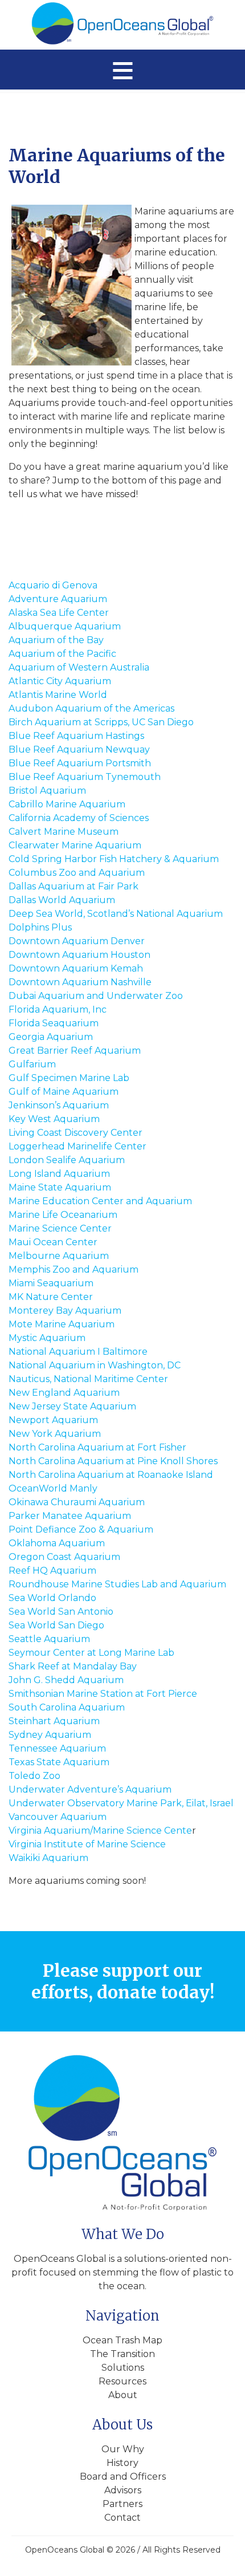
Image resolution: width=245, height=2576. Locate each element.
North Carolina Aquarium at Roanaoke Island (111, 1475)
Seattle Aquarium (49, 1639)
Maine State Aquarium (60, 1187)
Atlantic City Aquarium (60, 681)
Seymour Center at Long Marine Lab (91, 1653)
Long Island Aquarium (59, 1174)
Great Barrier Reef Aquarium (75, 1051)
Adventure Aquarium (58, 599)
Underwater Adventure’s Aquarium (90, 1789)
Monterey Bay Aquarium (65, 1311)
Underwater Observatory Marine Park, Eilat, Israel (121, 1803)
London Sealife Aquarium (67, 1160)
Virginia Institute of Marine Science (87, 1844)
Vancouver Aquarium (58, 1817)
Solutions (123, 2368)
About (123, 2395)
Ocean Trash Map (122, 2340)
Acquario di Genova (53, 585)
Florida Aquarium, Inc (58, 1009)
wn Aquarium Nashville (99, 982)
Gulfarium (32, 1064)
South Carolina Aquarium (67, 1707)
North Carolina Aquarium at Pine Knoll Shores (113, 1461)
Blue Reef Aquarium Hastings (76, 736)
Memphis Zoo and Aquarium (73, 1269)
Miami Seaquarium (51, 1283)
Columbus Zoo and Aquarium (77, 873)
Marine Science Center (60, 1228)
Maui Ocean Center (53, 1242)
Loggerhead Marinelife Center (77, 1146)
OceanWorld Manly (53, 1488)
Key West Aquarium (54, 1119)
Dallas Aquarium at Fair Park (73, 886)
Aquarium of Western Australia (79, 667)
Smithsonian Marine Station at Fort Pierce (103, 1694)
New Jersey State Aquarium (72, 1406)
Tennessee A (37, 1748)
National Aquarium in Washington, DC (95, 1365)
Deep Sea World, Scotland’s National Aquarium (116, 914)
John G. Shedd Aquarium (66, 1680)
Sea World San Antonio (61, 1612)
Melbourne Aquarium (59, 1256)
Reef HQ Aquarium (52, 1571)
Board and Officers (123, 2477)
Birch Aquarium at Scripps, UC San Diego (101, 722)
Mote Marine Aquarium (62, 1324)
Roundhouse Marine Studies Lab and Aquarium (117, 1584)
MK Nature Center (51, 1297)
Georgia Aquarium (51, 1037)
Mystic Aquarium (47, 1338)
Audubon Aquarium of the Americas (91, 708)
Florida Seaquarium (54, 1023)
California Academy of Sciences (79, 818)
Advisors (123, 2490)
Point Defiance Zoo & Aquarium (81, 1529)
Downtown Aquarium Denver (77, 941)
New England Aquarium (64, 1393)
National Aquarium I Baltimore (78, 1352)
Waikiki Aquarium (48, 1858)
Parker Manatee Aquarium (70, 1516)
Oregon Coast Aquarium (64, 1557)
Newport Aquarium (53, 1420)
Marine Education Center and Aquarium (100, 1201)
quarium (86, 1748)
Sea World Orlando (52, 1598)
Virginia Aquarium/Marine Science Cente (100, 1831)
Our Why (123, 2449)
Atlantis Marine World (58, 695)
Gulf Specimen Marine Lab (69, 1078)
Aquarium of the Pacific (62, 654)
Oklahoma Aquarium (57, 1543)
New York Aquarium (55, 1434)
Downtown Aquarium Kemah (76, 968)
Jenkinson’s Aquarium (59, 1105)
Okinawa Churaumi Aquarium (77, 1502)
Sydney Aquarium (50, 1735)
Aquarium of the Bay (56, 640)
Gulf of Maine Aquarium (64, 1092)
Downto (27, 982)
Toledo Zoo (34, 1776)
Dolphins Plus (40, 927)
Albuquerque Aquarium (65, 626)
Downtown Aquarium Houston (79, 955)
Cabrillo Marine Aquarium (67, 804)
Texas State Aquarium (59, 1762)
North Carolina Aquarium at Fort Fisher (97, 1447)
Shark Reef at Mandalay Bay (73, 1666)
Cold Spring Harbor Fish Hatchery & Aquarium (114, 859)
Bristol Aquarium (47, 791)
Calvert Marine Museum (64, 832)
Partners (122, 2504)
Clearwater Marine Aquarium (75, 845)
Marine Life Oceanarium (63, 1215)
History (122, 2463)
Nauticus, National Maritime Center (88, 1379)
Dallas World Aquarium (62, 900)
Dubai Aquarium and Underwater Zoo (96, 996)
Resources (122, 2381)
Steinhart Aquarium (54, 1721)
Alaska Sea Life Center (59, 613)
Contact (122, 2518)
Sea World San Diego (56, 1625)
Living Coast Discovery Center (75, 1133)
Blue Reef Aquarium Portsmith (80, 763)
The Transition (122, 2354)
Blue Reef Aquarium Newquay (79, 749)
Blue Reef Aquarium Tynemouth (85, 777)
